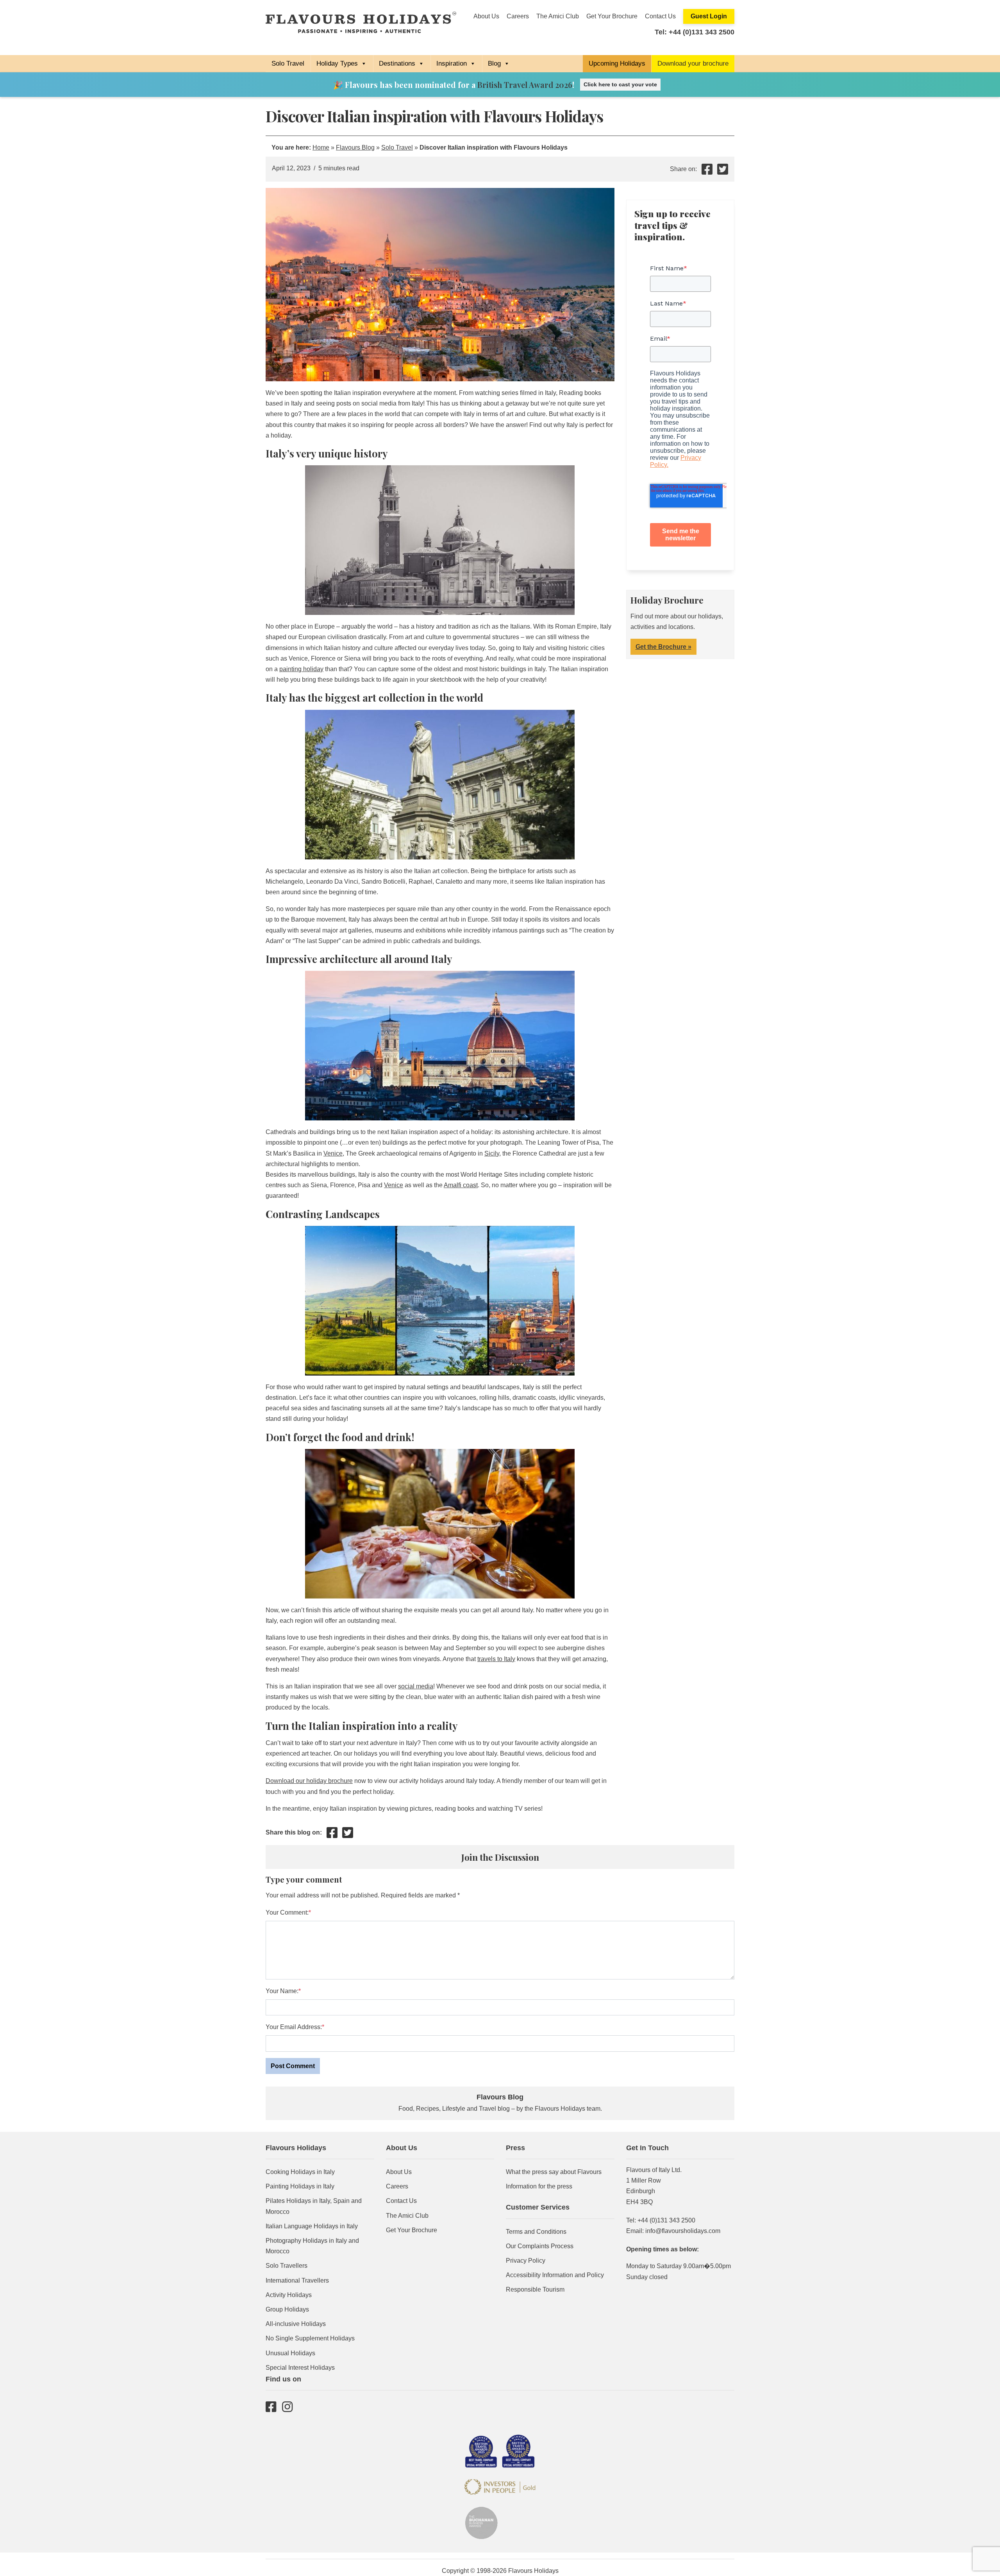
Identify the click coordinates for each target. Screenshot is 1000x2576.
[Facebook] (271, 2406)
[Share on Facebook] (707, 172)
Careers (518, 16)
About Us (486, 16)
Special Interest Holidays (300, 2368)
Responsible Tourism (535, 2289)
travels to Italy (496, 1659)
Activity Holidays (289, 2295)
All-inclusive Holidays (296, 2324)
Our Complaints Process (540, 2246)
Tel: (695, 32)
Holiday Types (337, 63)
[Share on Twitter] (723, 172)
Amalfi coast (461, 1185)
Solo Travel (288, 63)
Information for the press (539, 2186)
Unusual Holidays (290, 2353)
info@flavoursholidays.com (683, 2231)
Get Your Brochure (612, 16)
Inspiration (452, 63)
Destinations (397, 63)
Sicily (492, 1153)
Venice (333, 1153)
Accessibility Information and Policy (555, 2275)
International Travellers (297, 2280)
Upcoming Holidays (617, 63)
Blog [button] (494, 63)
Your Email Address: (294, 2027)
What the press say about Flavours (554, 2172)
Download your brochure (693, 63)
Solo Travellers (287, 2266)
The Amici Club (558, 16)
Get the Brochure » (663, 647)
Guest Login (709, 16)
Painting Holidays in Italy (300, 2186)
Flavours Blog (355, 147)
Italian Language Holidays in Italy (312, 2226)
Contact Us (660, 16)
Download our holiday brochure (309, 1781)
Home (321, 147)
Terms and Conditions (536, 2232)
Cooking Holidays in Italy (300, 2172)
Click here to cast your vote (620, 84)
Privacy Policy (526, 2261)
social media (416, 1686)
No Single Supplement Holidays (310, 2338)
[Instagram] (287, 2406)
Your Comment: (287, 1912)
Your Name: (282, 1991)
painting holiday (301, 669)
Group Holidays (287, 2309)
